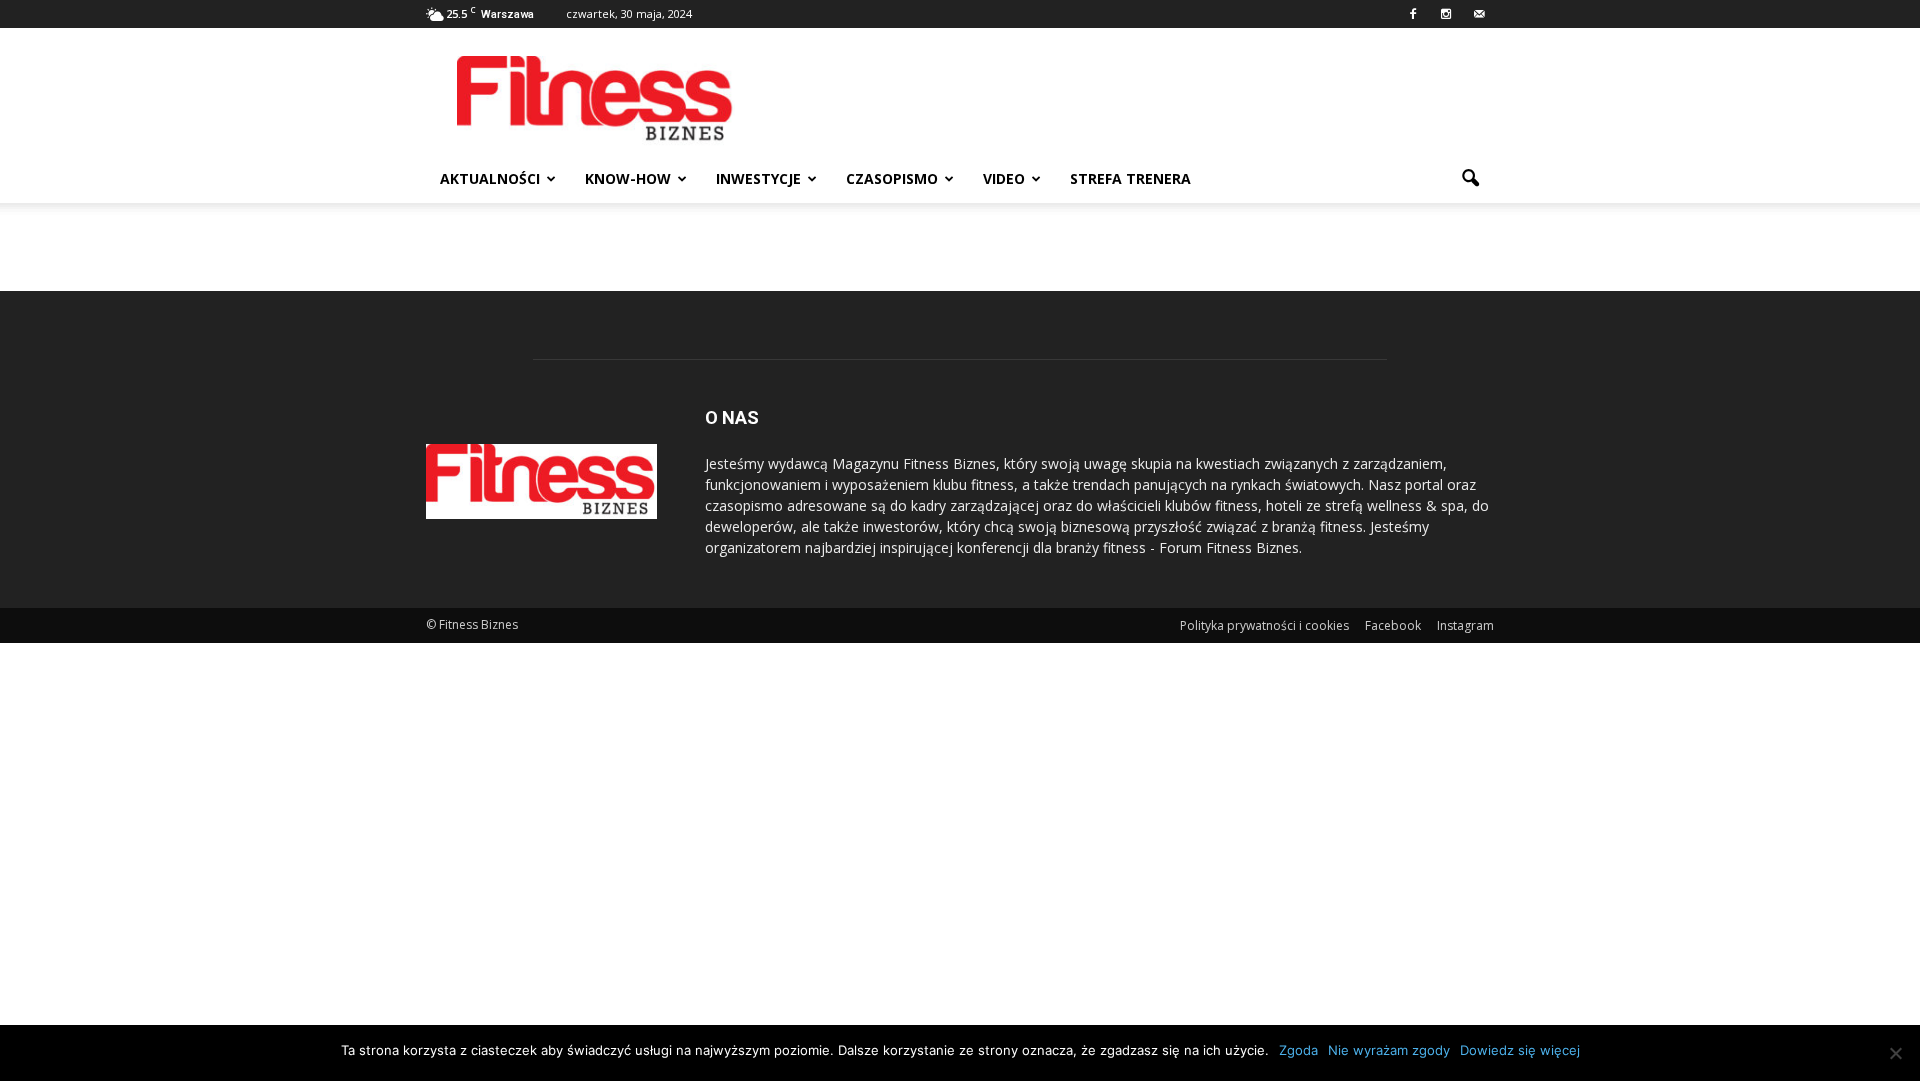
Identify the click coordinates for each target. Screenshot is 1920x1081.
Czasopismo (892, 178)
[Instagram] (1446, 14)
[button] (1470, 179)
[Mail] (1479, 14)
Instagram (1465, 625)
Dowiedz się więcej (1520, 1050)
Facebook (1393, 625)
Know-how (628, 178)
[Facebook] (1413, 14)
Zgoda (1298, 1050)
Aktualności (490, 178)
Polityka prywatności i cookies (1264, 625)
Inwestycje (758, 178)
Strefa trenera (1130, 178)
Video (1004, 178)
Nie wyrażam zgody (1389, 1050)
